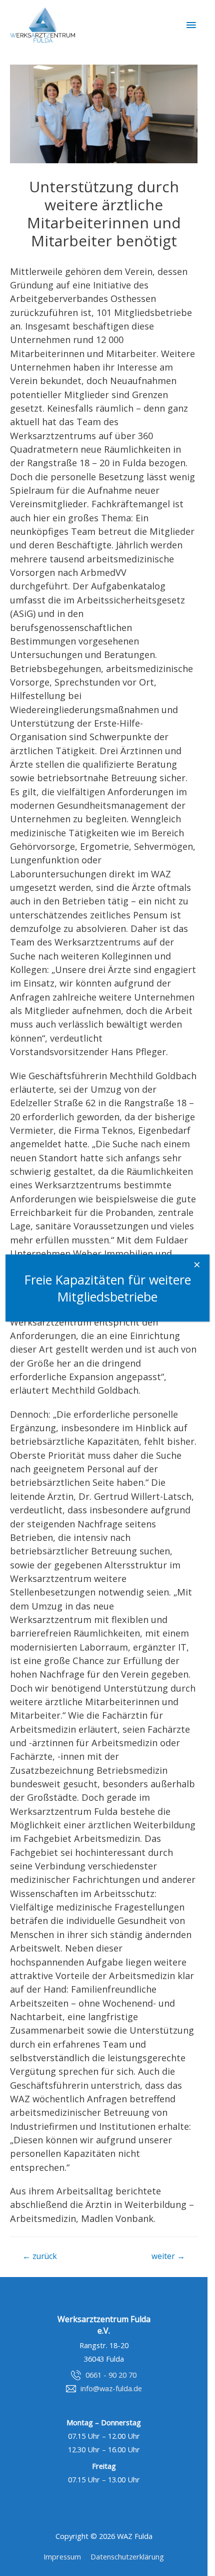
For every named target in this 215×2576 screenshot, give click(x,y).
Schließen (199, 1268)
